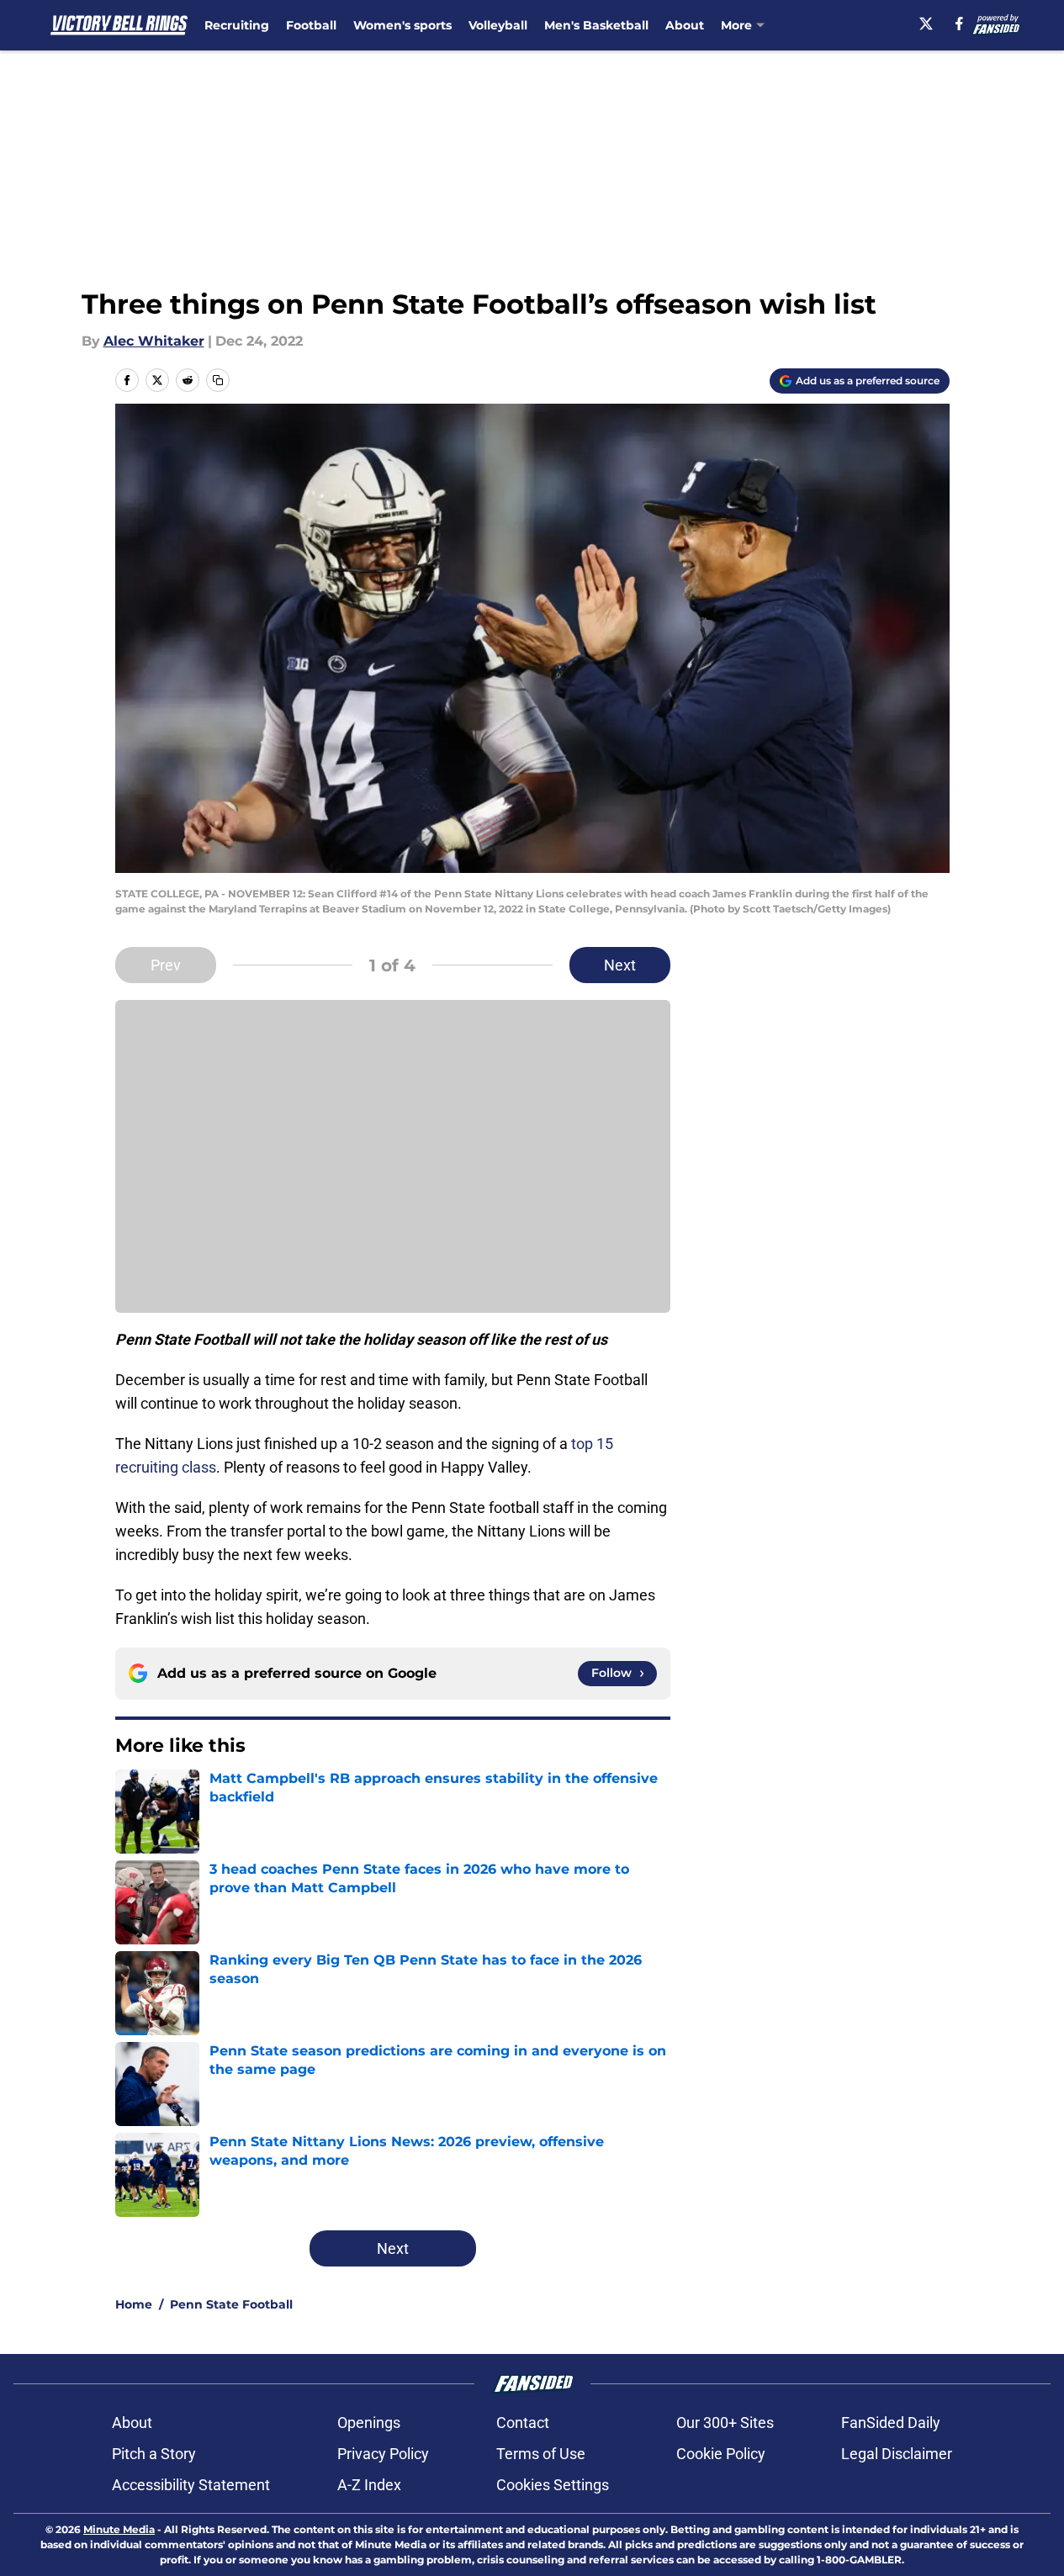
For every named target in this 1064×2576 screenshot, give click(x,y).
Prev (166, 965)
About (685, 25)
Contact (523, 2423)
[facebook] (959, 24)
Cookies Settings (553, 2485)
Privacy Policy (383, 2454)
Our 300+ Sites (725, 2423)
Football (311, 25)
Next (620, 965)
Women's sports (402, 25)
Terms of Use (541, 2454)
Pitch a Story (154, 2454)
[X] (926, 24)
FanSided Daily (891, 2423)
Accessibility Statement (191, 2485)
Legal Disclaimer (897, 2454)
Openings (369, 2423)
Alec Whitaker (154, 341)
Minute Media (119, 2529)
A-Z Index (369, 2485)
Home (134, 2304)
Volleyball (498, 25)
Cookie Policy (721, 2454)
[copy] (218, 380)
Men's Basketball (596, 25)
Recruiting (237, 25)
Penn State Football (231, 2304)
